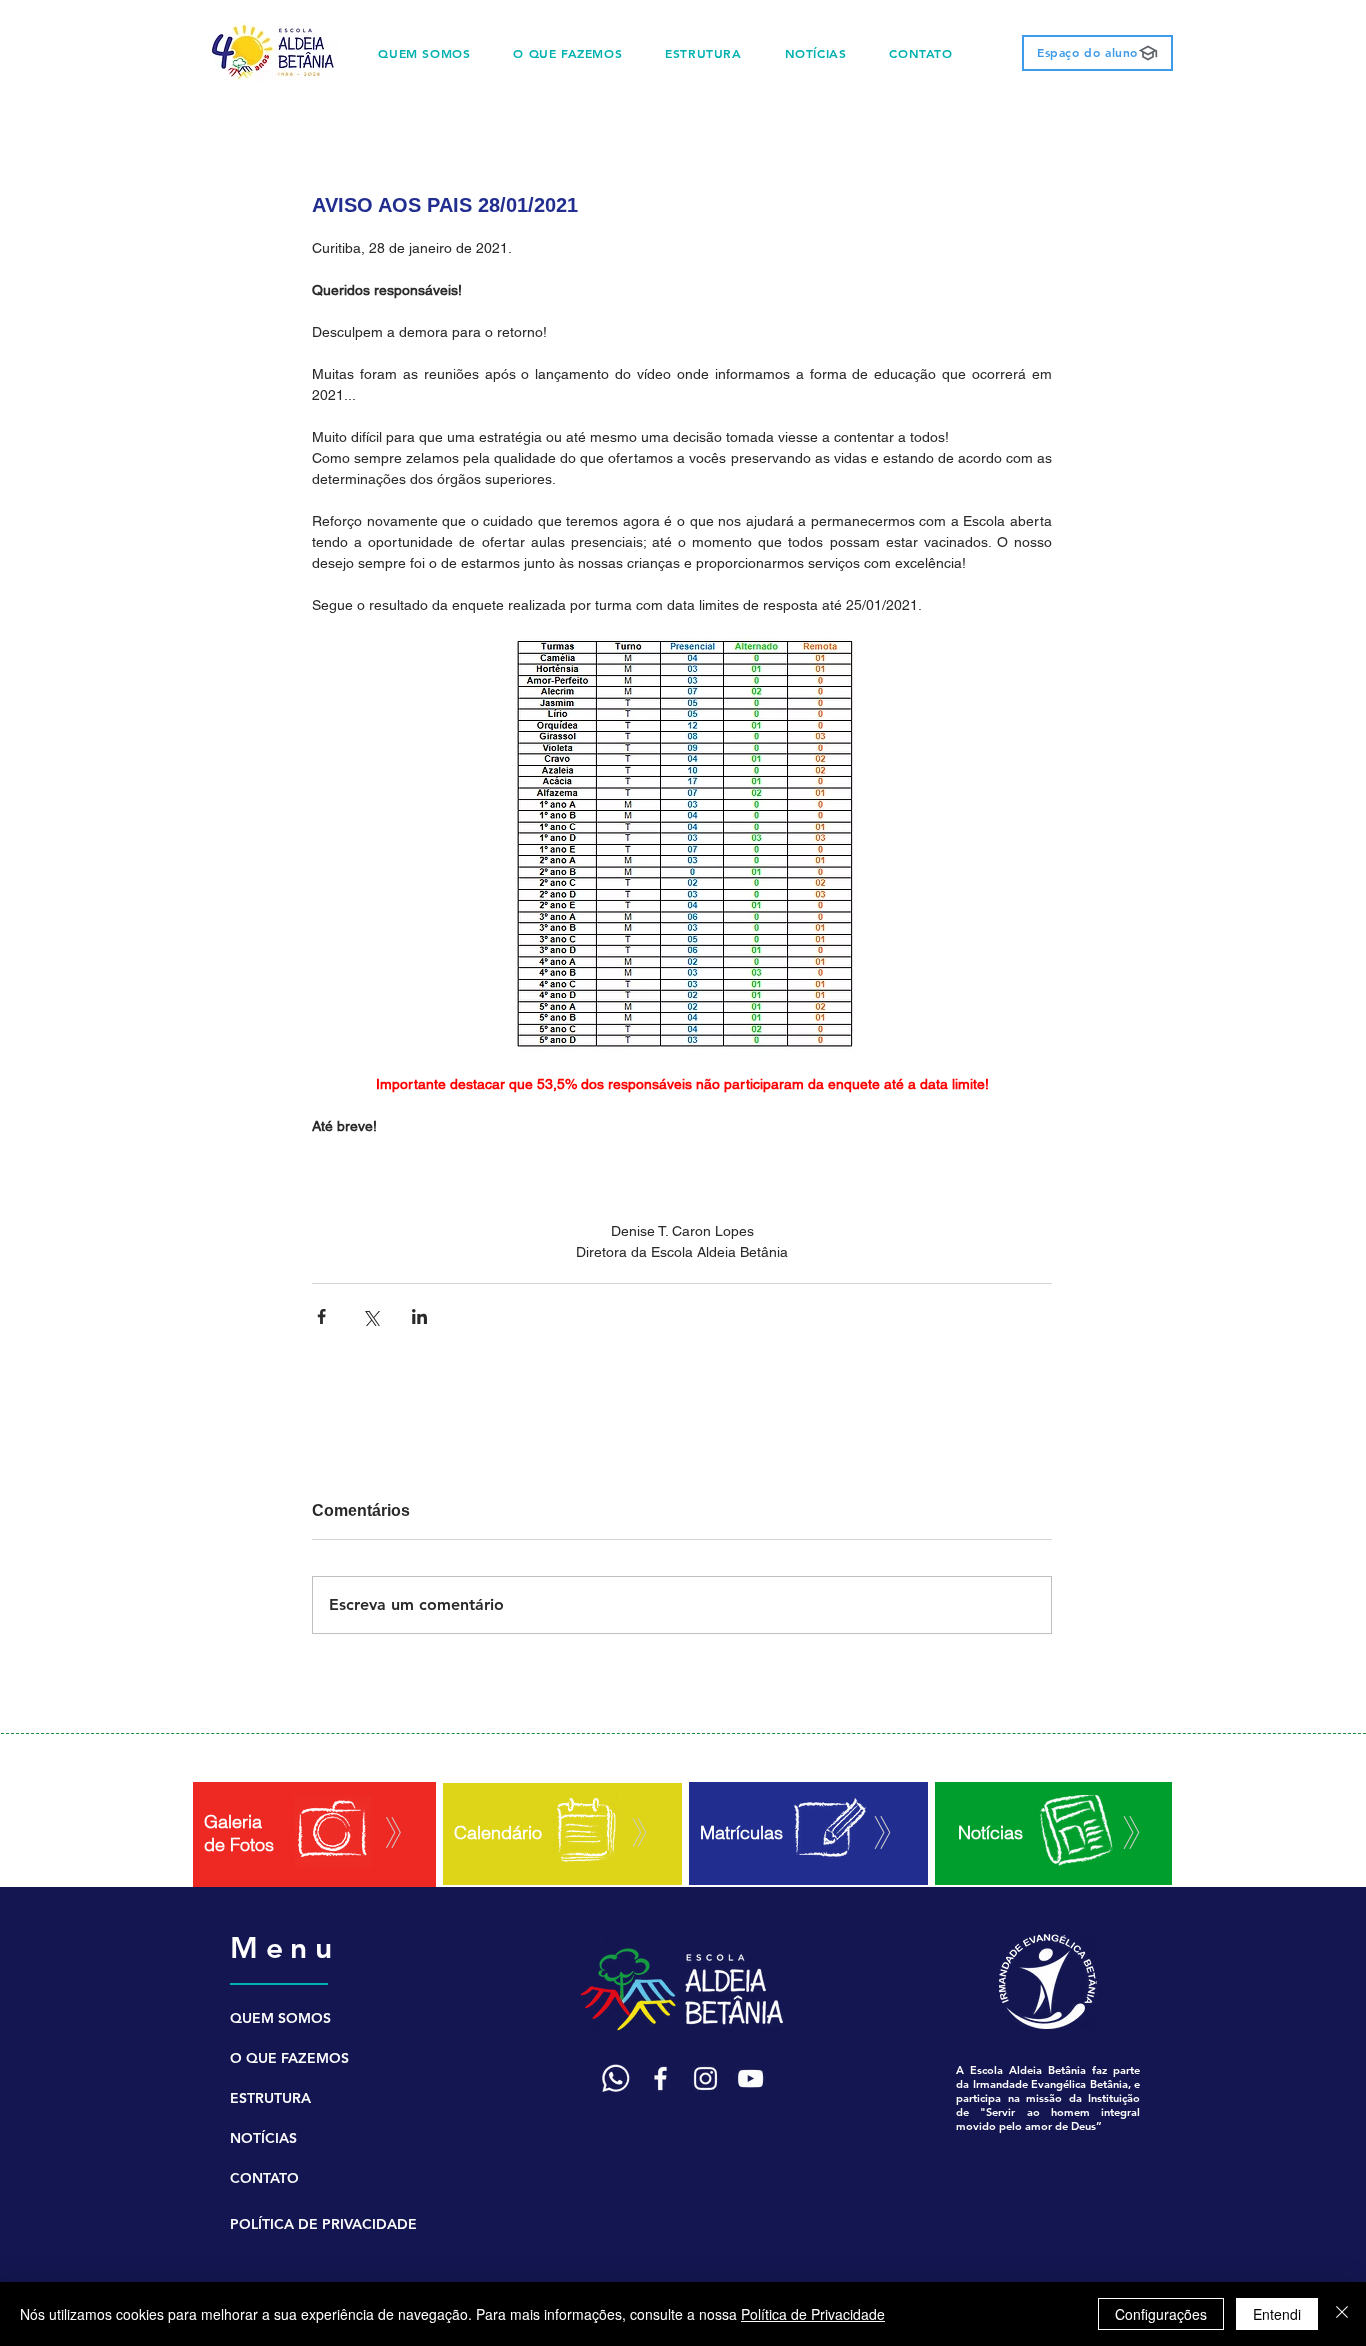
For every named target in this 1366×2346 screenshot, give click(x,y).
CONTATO (264, 2178)
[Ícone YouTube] (750, 2078)
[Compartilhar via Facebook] (321, 1316)
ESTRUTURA (270, 2098)
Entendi (1277, 2314)
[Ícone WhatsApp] (615, 2078)
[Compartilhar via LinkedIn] (419, 1316)
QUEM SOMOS (280, 2018)
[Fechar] (1342, 2314)
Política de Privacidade (813, 2314)
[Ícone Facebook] (660, 2078)
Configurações (1161, 2314)
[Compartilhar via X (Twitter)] (370, 1316)
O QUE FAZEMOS (289, 2058)
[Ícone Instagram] (705, 2078)
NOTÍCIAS (263, 2138)
